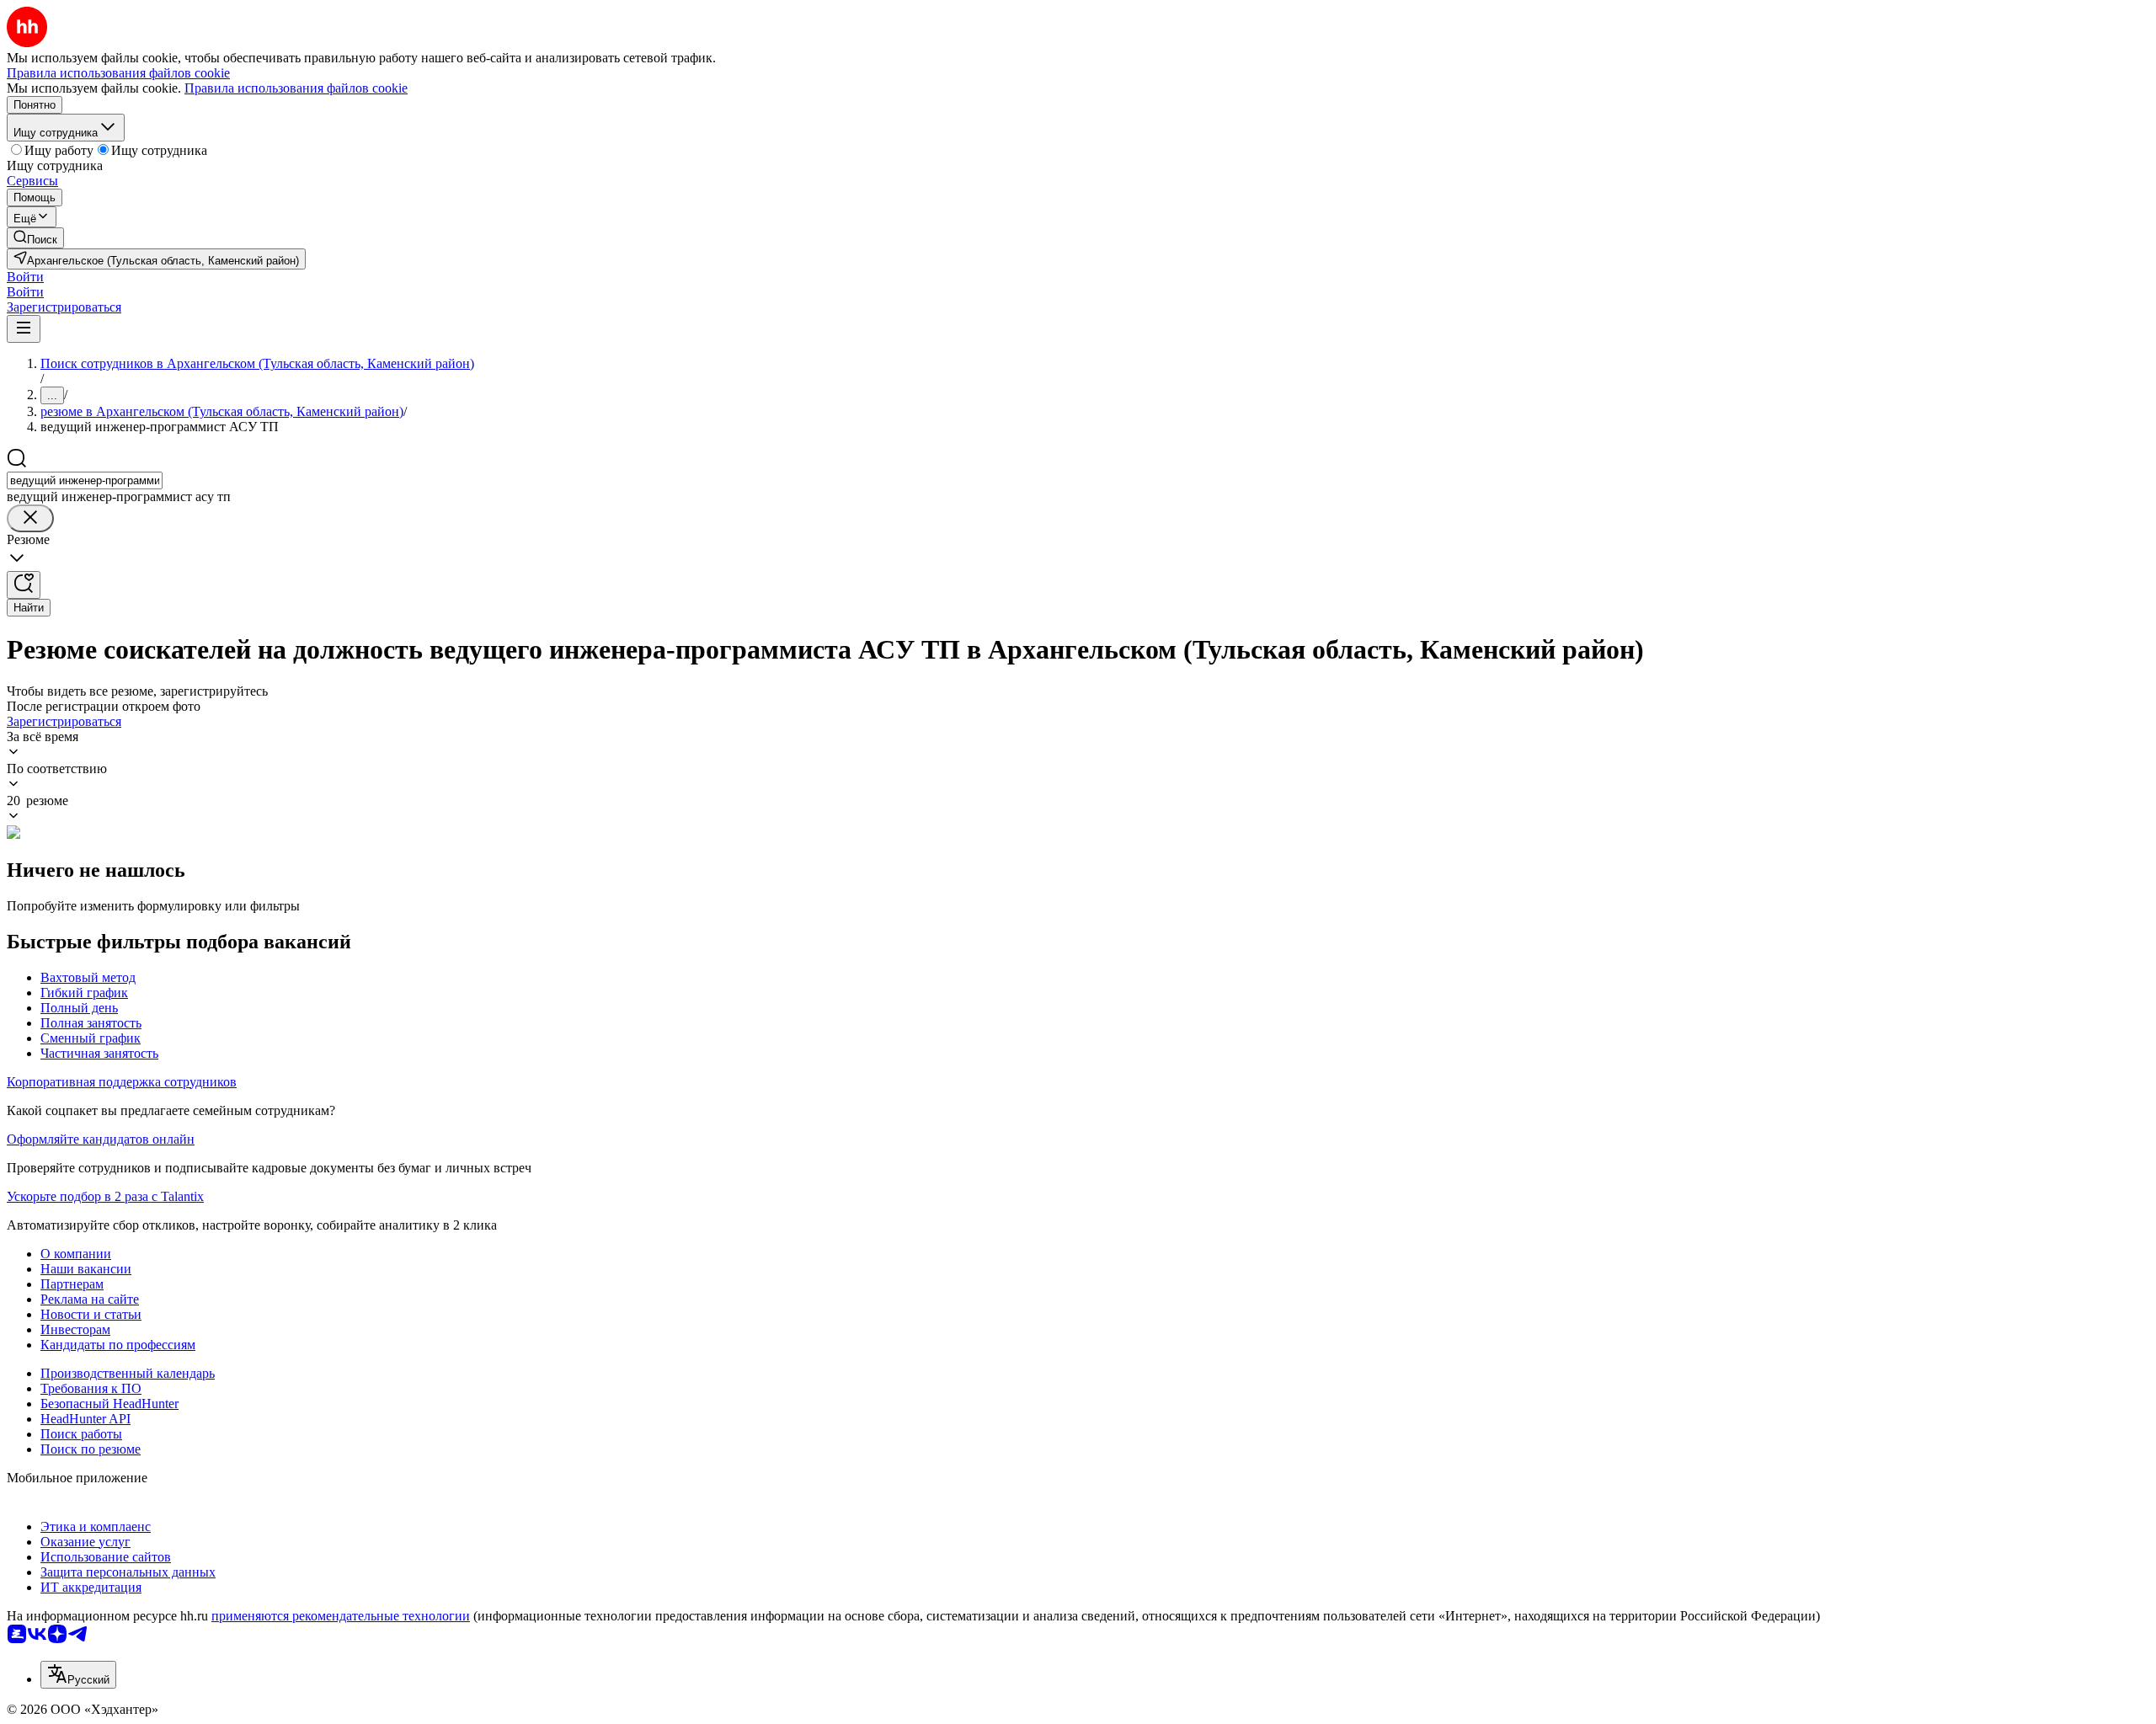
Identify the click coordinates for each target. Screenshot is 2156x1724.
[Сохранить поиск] (24, 585)
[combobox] (85, 480)
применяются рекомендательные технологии (341, 1616)
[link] (35, 238)
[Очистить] (30, 518)
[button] (25, 277)
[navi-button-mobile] (24, 329)
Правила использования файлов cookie (296, 88)
